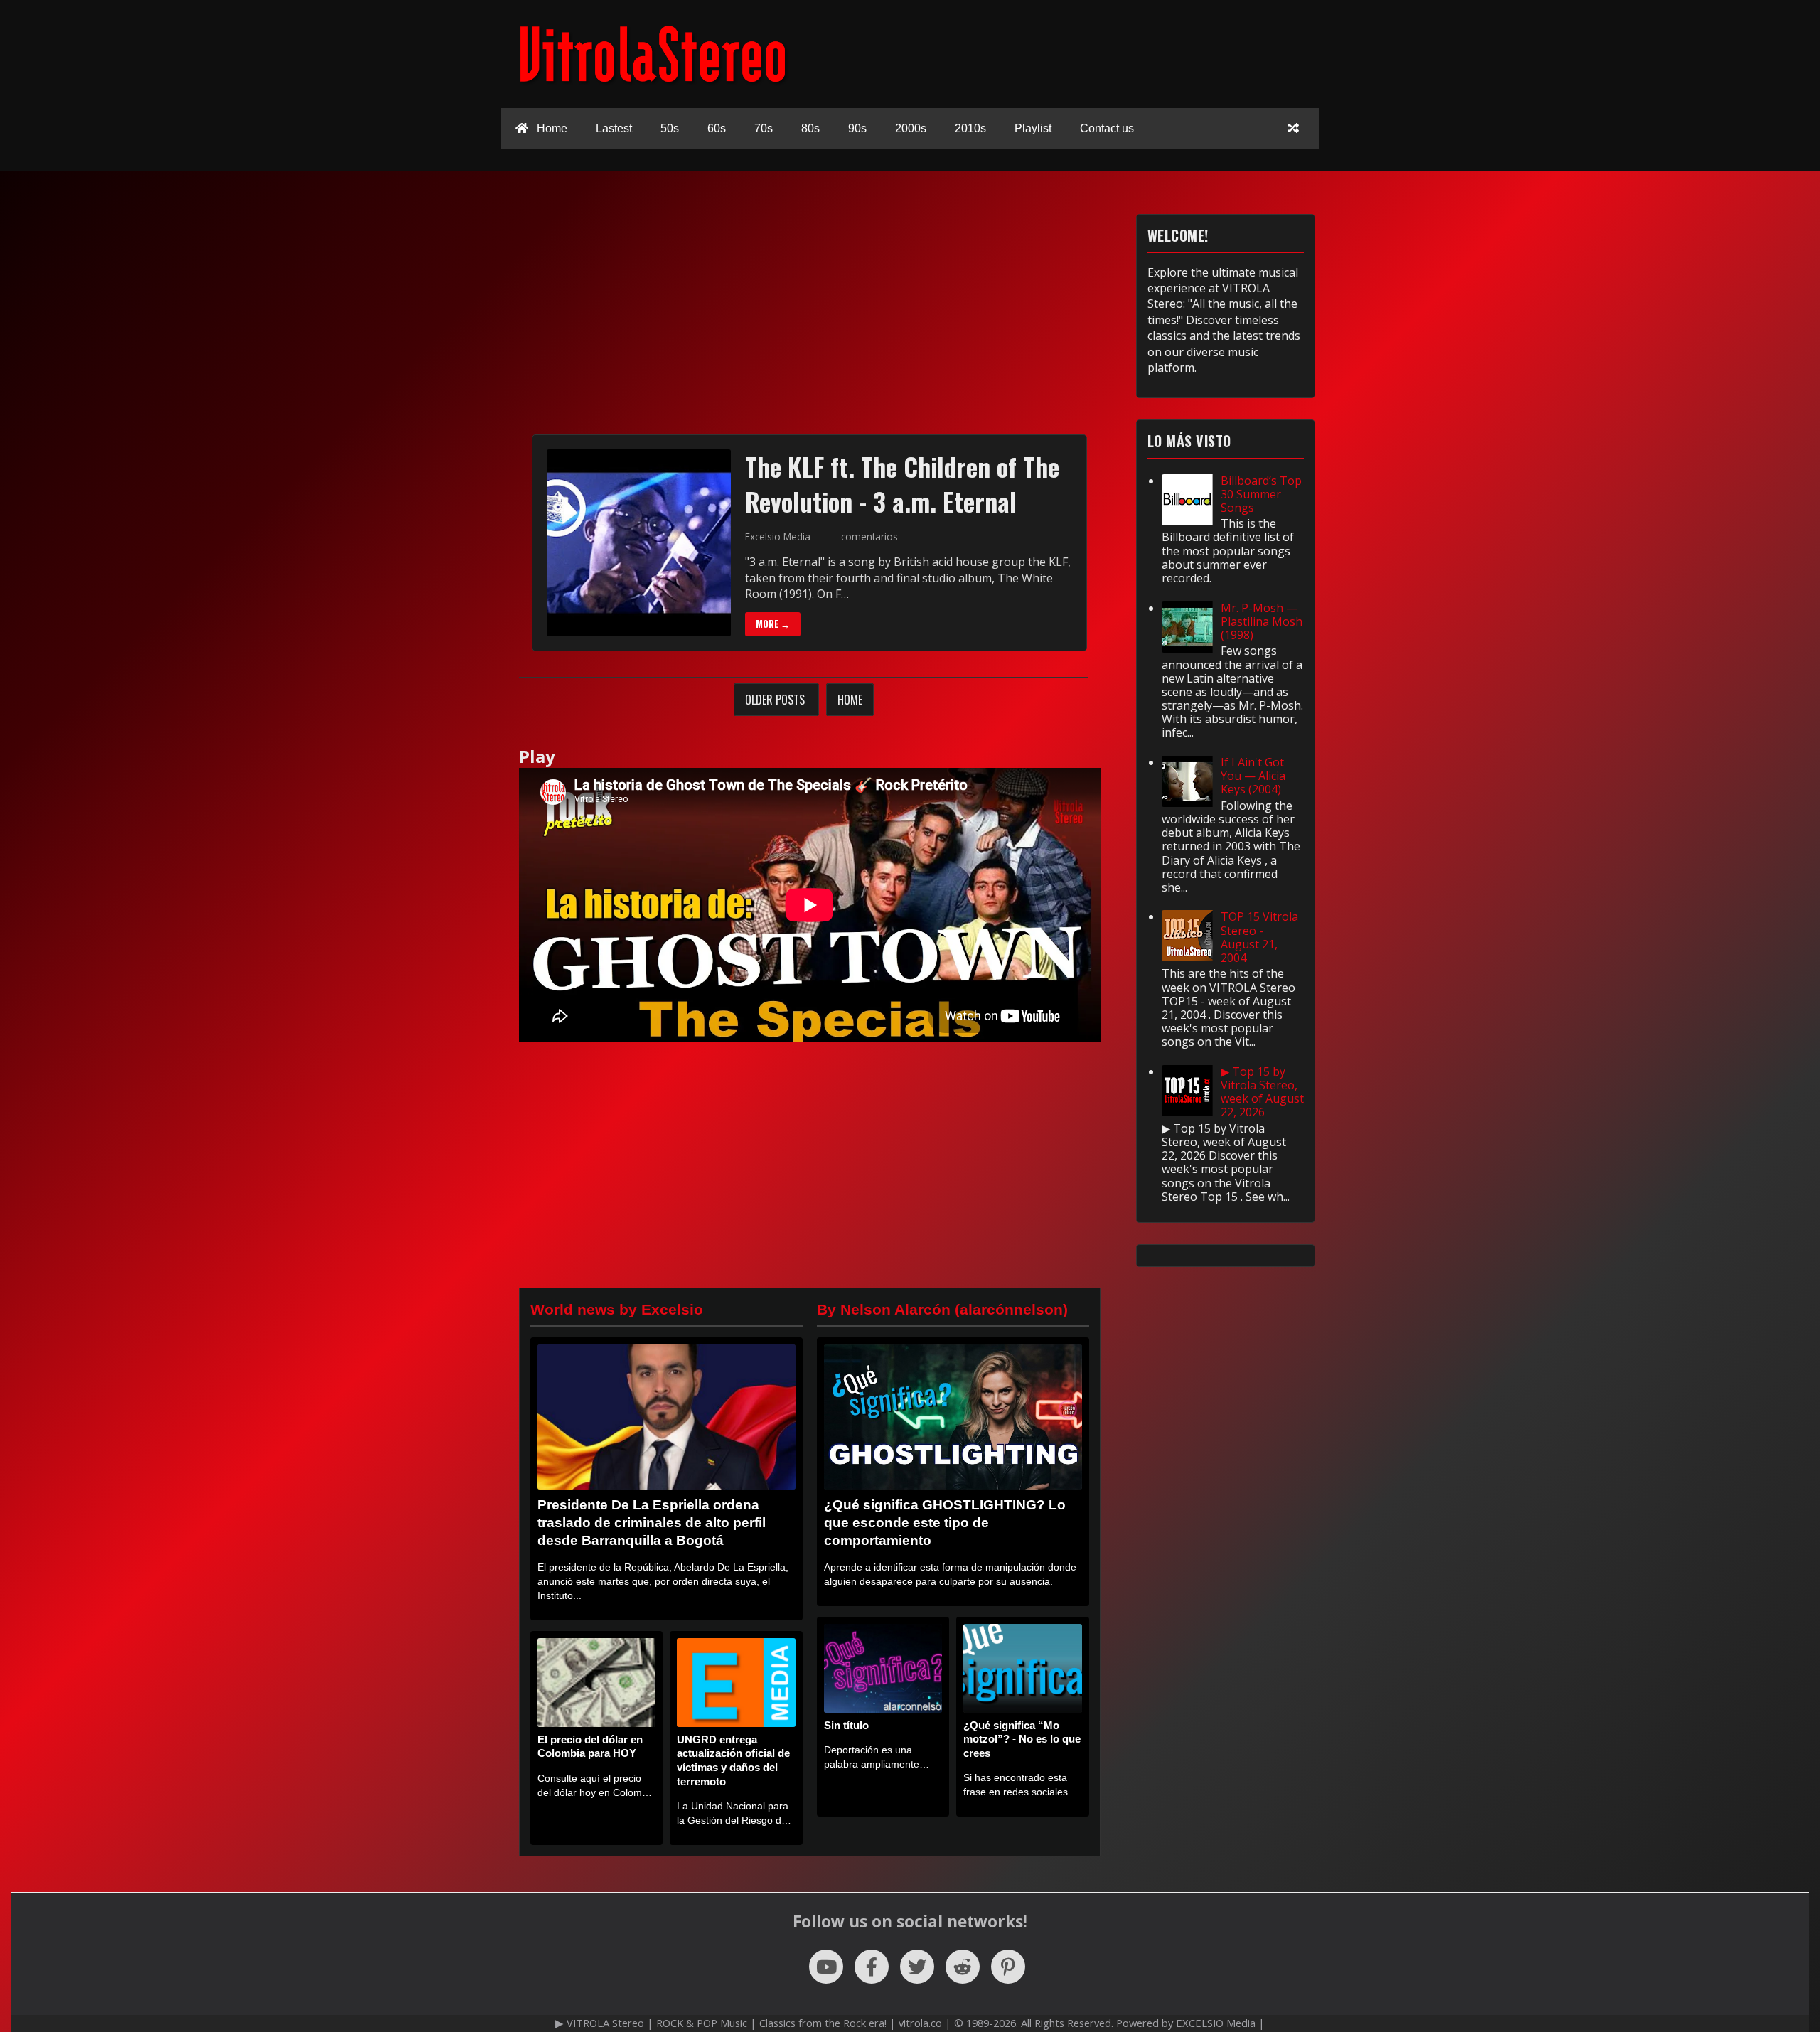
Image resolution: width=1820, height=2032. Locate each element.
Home (551, 128)
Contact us (1107, 128)
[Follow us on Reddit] (963, 1967)
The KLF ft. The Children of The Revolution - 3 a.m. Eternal (902, 484)
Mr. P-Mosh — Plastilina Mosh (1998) (1262, 621)
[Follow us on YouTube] (826, 1967)
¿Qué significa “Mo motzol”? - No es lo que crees (1022, 1739)
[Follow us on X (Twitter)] (917, 1967)
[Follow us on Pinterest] (1008, 1967)
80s (810, 128)
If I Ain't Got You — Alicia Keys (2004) (1253, 776)
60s (717, 128)
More (773, 624)
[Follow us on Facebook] (872, 1967)
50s (670, 128)
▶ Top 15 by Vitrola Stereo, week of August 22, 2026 (1262, 1092)
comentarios (869, 536)
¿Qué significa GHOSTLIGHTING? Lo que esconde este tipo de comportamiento (945, 1523)
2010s (970, 128)
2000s (911, 128)
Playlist (1033, 128)
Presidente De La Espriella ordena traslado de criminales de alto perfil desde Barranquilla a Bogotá (652, 1523)
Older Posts (776, 700)
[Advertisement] (810, 314)
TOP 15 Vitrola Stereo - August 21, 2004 (1259, 937)
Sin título (846, 1725)
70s (764, 128)
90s (857, 128)
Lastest (614, 128)
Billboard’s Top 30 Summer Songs (1261, 494)
